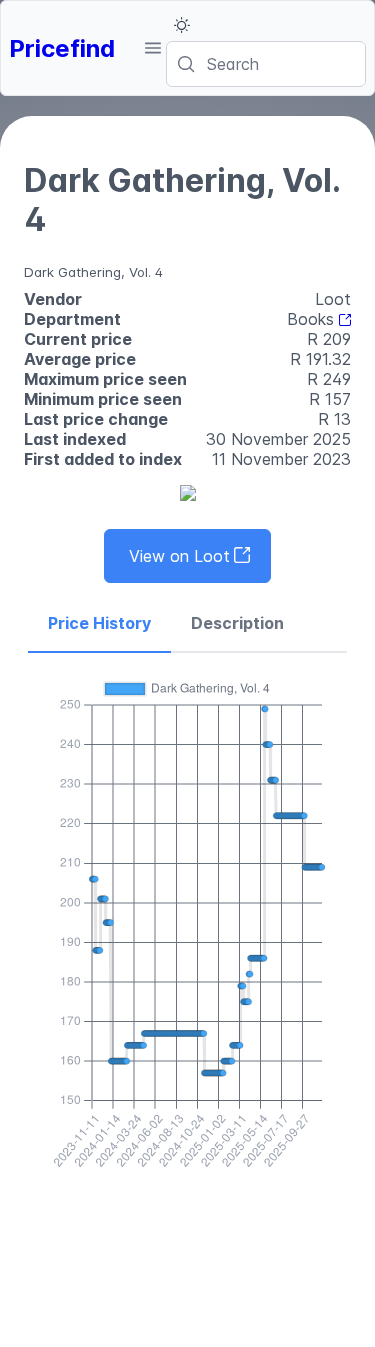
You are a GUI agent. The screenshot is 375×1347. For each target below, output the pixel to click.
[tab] (99, 624)
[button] (152, 48)
